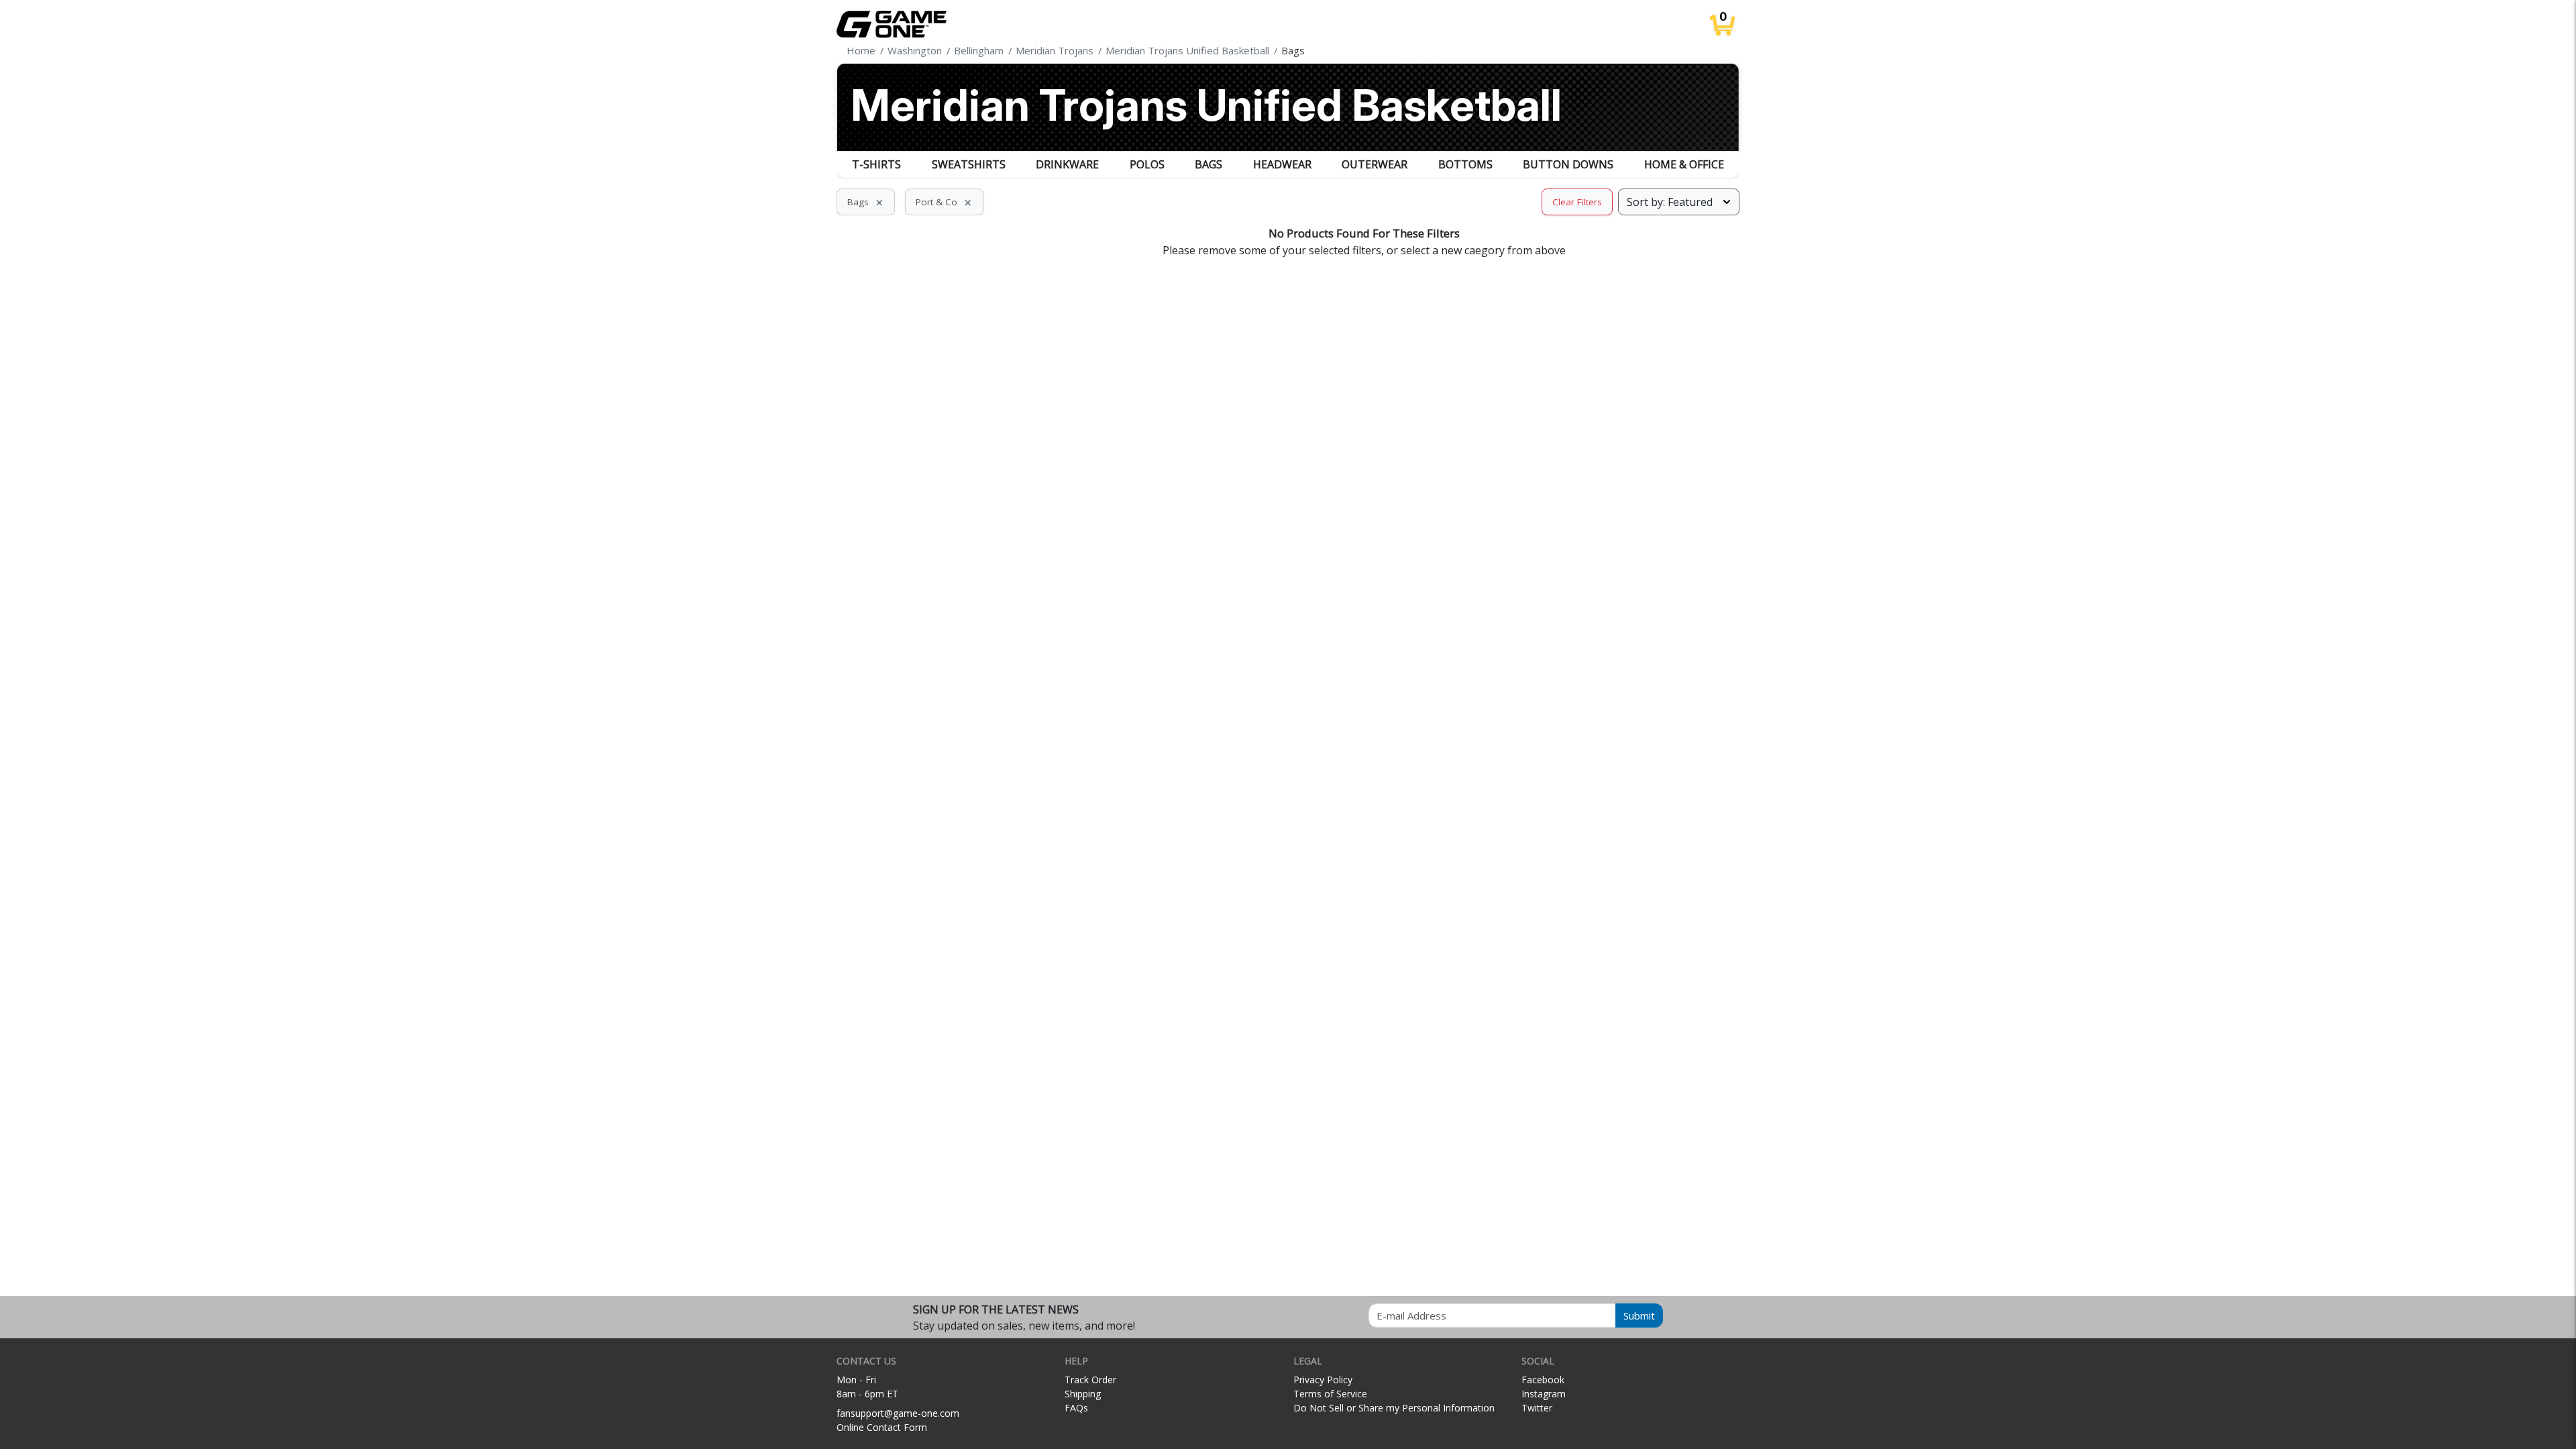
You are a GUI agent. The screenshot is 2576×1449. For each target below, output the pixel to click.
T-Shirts (876, 164)
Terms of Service (1330, 1394)
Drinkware (1067, 164)
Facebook (1543, 1380)
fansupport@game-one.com (898, 1413)
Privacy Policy (1323, 1380)
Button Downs (1568, 164)
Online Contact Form (882, 1427)
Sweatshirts (969, 164)
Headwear (1282, 164)
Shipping (1083, 1394)
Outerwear (1375, 164)
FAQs (1076, 1408)
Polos (1147, 164)
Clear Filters (1577, 202)
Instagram (1544, 1394)
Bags (1209, 164)
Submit (1639, 1316)
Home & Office (1684, 164)
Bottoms (1465, 164)
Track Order (1090, 1380)
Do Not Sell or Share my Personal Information (1394, 1408)
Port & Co (944, 202)
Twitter (1537, 1408)
